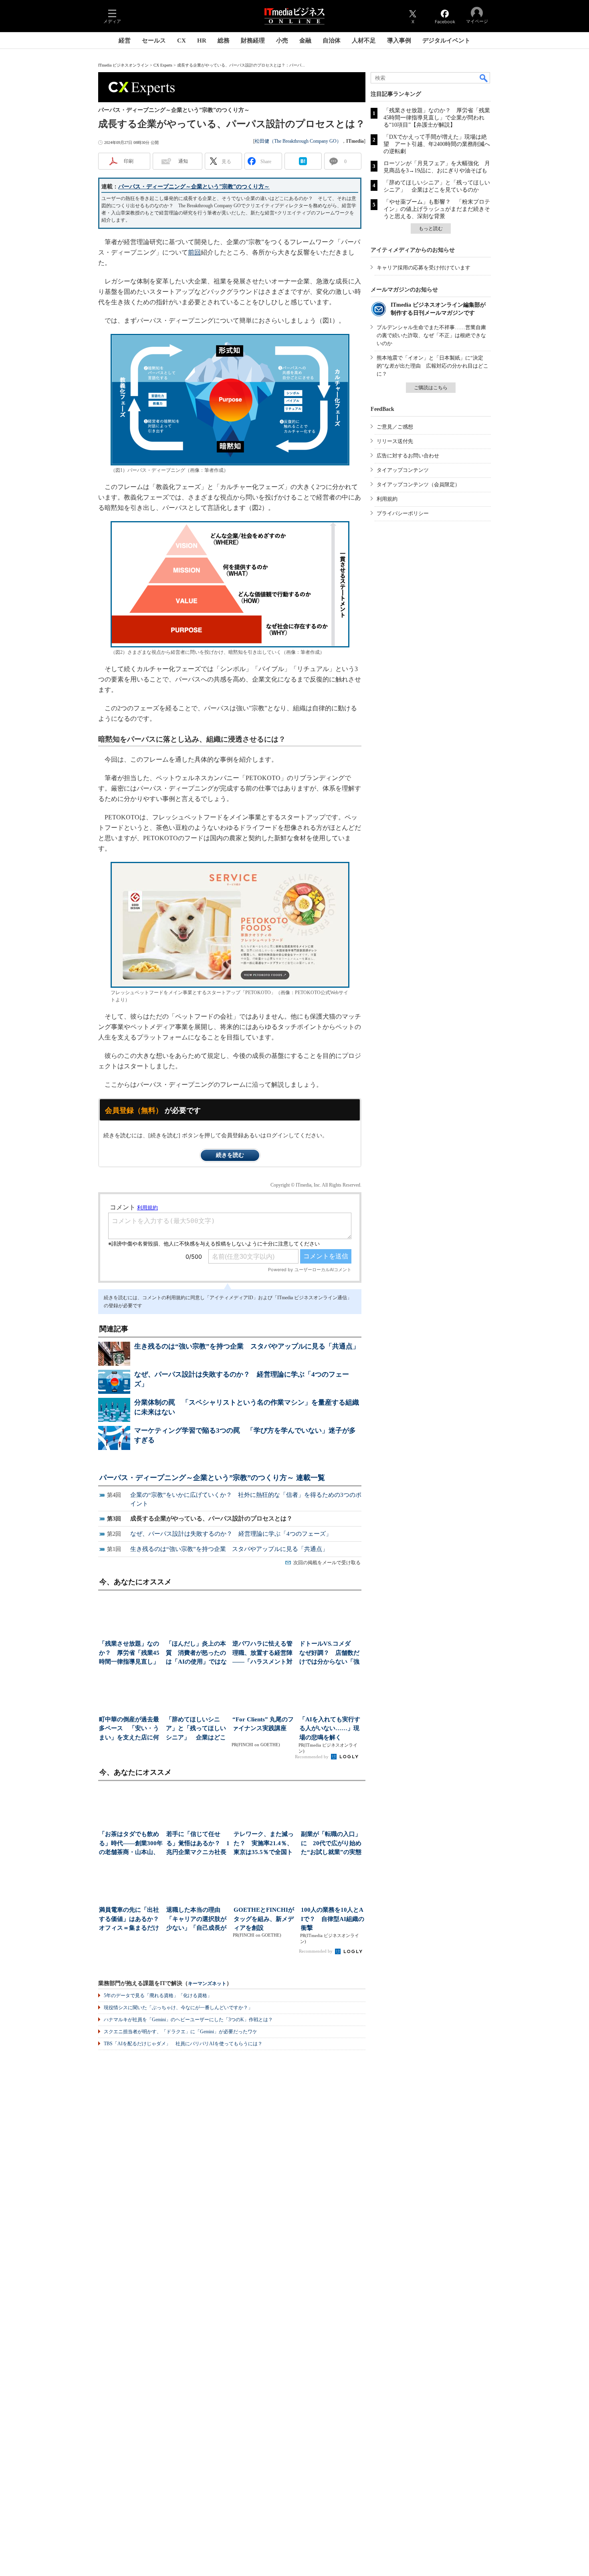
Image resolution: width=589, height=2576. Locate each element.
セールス (154, 40)
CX (182, 40)
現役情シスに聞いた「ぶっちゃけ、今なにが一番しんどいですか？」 (178, 2008)
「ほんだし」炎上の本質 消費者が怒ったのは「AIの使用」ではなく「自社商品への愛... (196, 1653)
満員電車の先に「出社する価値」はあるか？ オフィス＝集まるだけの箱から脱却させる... (131, 1920)
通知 (183, 161)
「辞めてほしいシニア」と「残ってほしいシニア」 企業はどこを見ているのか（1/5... (196, 1729)
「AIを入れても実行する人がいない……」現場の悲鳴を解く (330, 1728)
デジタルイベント (446, 40)
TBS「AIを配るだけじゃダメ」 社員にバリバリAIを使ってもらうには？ (183, 2044)
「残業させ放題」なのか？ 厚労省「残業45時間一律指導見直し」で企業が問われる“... (129, 1653)
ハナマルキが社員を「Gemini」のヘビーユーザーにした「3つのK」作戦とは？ (188, 2020)
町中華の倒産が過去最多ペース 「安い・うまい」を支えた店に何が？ (129, 1729)
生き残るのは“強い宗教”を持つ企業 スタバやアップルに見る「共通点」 (247, 1346)
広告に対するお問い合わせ (408, 456)
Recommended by (312, 1757)
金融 (305, 40)
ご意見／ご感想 (395, 427)
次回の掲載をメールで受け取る (327, 1563)
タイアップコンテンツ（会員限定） (418, 484)
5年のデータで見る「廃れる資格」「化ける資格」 (158, 1996)
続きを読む (230, 1155)
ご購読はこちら (431, 388)
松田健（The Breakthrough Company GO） (298, 141)
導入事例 (399, 40)
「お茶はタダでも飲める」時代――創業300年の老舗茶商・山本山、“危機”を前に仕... (131, 1844)
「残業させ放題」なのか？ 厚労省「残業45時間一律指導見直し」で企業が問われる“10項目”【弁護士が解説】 (437, 118)
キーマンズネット (207, 1984)
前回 (194, 252)
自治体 (332, 40)
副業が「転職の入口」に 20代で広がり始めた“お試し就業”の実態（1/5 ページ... (331, 1844)
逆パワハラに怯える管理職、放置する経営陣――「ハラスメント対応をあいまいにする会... (262, 1653)
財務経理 (253, 40)
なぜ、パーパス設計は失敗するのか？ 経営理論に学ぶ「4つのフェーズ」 (231, 1534)
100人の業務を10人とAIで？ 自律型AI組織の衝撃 (333, 1919)
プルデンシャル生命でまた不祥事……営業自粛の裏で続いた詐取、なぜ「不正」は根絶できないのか (431, 335)
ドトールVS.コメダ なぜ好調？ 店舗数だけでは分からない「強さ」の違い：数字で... (329, 1653)
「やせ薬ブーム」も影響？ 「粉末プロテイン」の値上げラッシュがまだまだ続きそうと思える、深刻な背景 (437, 209)
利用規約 (387, 499)
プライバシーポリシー (403, 513)
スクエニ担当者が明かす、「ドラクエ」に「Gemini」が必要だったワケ (181, 2032)
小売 (282, 40)
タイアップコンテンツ (403, 470)
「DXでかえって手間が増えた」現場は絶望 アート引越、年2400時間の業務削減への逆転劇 (437, 144)
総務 (224, 40)
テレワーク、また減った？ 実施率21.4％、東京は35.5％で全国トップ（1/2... (264, 1844)
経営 (125, 40)
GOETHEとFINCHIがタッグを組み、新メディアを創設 (264, 1919)
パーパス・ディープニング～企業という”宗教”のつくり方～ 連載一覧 (212, 1478)
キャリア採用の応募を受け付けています (424, 268)
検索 (484, 78)
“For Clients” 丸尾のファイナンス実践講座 (263, 1724)
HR (202, 40)
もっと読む (431, 228)
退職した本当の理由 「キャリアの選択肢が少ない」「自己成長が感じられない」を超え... (196, 1920)
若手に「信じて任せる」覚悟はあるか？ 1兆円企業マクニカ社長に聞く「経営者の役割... (198, 1844)
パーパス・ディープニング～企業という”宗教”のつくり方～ (194, 187)
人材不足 (364, 40)
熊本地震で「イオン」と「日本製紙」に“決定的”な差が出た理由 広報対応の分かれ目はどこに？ (433, 366)
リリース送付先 (395, 441)
